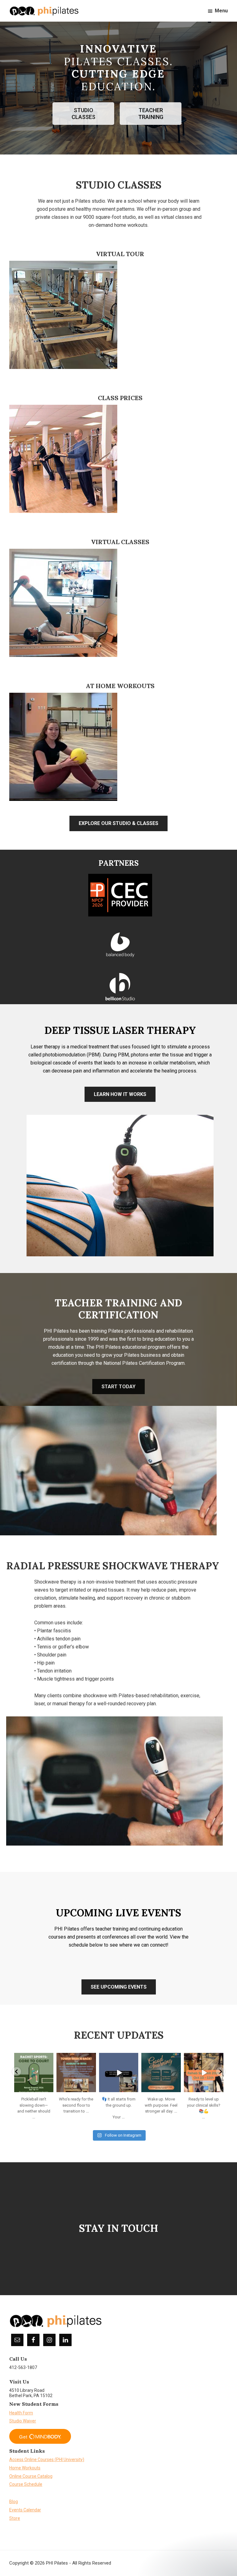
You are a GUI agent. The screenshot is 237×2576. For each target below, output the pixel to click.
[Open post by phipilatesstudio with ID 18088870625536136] (118, 2073)
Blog (14, 2502)
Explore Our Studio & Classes (118, 823)
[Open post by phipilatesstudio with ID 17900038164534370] (204, 2073)
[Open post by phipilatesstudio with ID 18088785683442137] (76, 2073)
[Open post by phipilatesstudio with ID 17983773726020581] (161, 2073)
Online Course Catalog (31, 2476)
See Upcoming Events (119, 1987)
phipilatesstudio (33, 2058)
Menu (221, 11)
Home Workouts (25, 2468)
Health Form (21, 2413)
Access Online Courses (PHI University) (47, 2460)
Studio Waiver (23, 2421)
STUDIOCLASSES (83, 114)
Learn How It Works (120, 1094)
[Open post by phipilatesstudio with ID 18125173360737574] (34, 2073)
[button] (17, 2072)
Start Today (118, 1387)
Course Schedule (26, 2484)
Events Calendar (25, 2510)
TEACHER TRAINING (151, 114)
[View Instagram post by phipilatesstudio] (50, 2089)
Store (15, 2518)
